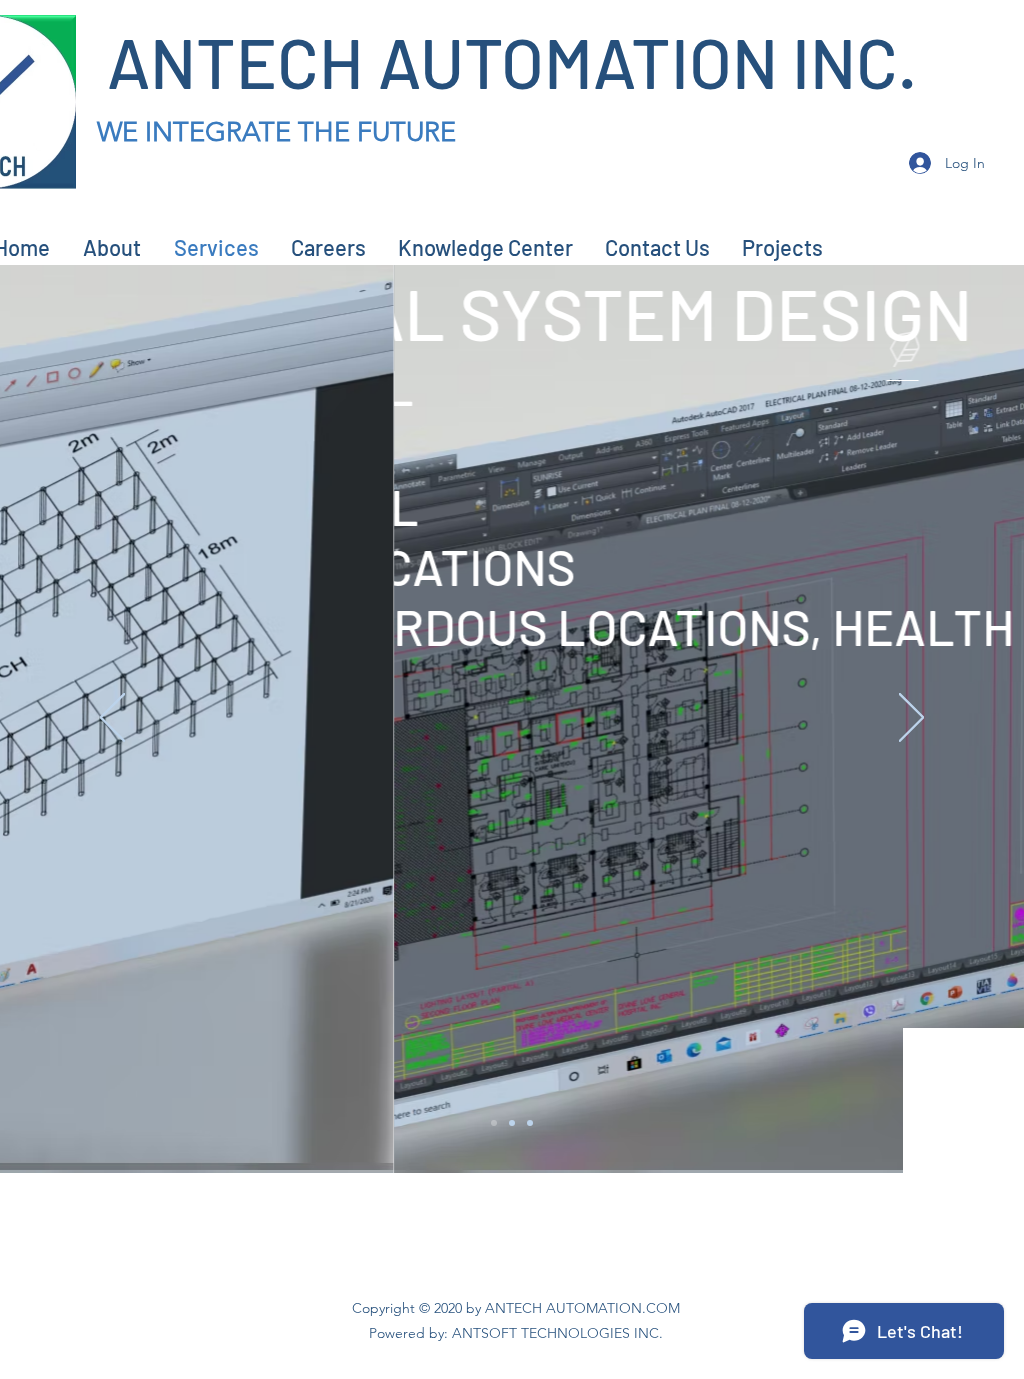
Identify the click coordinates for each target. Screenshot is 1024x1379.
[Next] (911, 719)
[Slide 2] (512, 1123)
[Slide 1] (494, 1123)
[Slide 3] (530, 1123)
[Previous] (112, 719)
